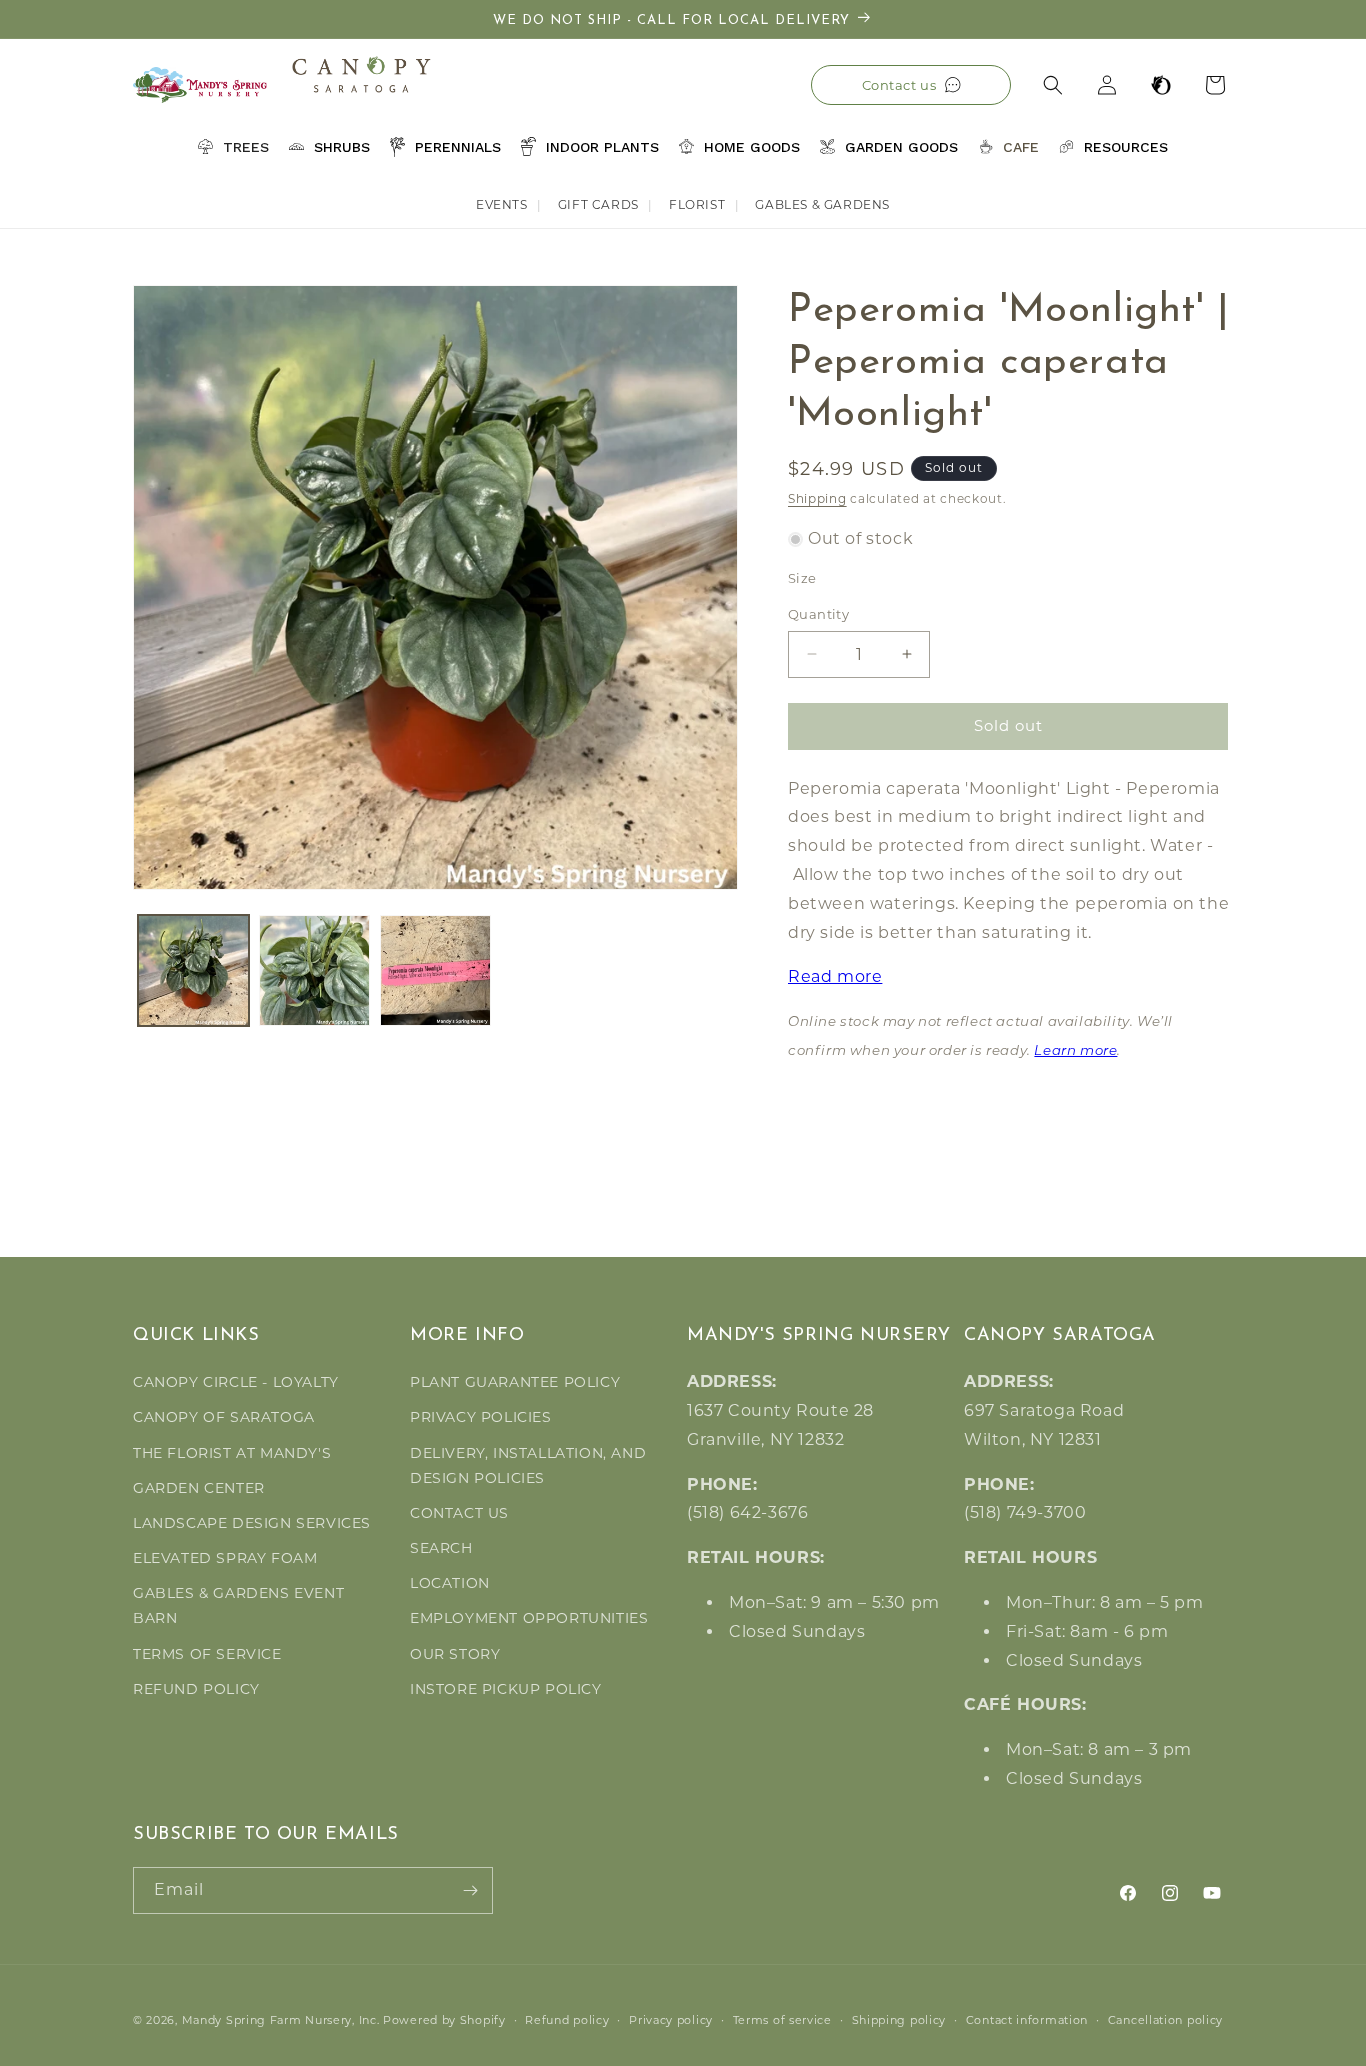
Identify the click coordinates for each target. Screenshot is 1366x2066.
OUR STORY (455, 1654)
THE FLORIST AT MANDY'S (232, 1453)
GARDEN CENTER (199, 1488)
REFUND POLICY (196, 1689)
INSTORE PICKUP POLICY (506, 1689)
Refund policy (567, 2020)
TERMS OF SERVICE (207, 1654)
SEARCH (441, 1548)
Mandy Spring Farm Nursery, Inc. (281, 2020)
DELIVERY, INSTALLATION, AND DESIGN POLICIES (528, 1465)
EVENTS (502, 204)
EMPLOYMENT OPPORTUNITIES (529, 1618)
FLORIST (697, 204)
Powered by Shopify (444, 2020)
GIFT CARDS (598, 204)
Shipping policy (899, 2020)
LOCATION (450, 1583)
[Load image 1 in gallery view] (193, 970)
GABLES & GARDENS (822, 204)
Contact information (1027, 2020)
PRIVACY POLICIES (481, 1417)
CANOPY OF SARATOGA (224, 1417)
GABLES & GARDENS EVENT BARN (238, 1605)
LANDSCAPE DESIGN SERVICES (252, 1523)
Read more (835, 976)
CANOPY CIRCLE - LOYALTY (236, 1382)
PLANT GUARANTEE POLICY (515, 1382)
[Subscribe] (470, 1890)
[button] (1053, 85)
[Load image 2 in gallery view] (314, 970)
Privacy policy (671, 2020)
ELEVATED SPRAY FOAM (225, 1558)
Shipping (817, 498)
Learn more (1075, 1051)
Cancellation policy (1165, 2020)
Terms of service (782, 2020)
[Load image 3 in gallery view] (435, 970)
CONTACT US (459, 1513)
